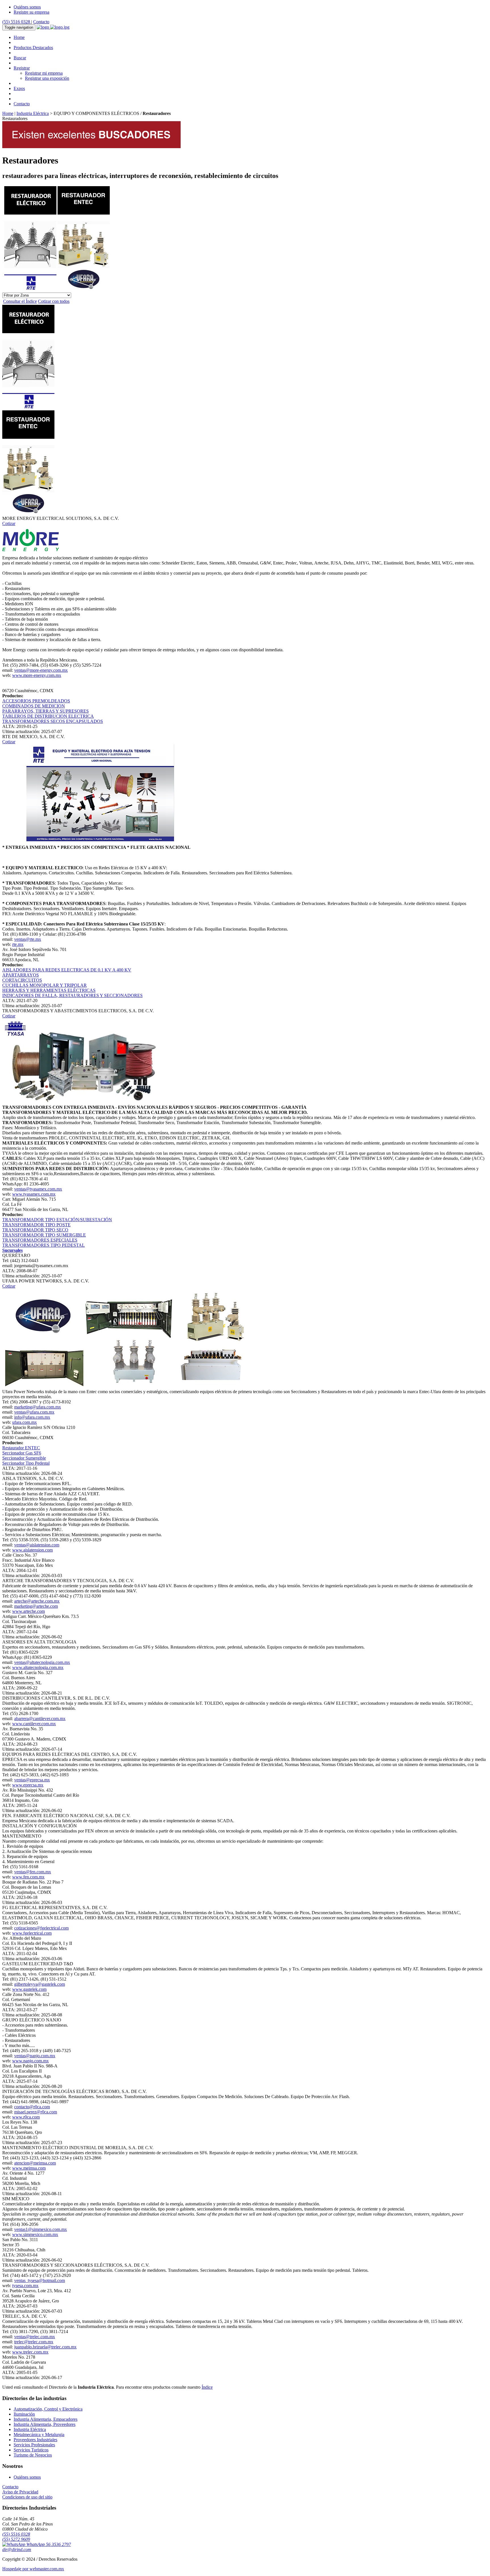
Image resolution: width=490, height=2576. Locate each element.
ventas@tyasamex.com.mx (38, 1189)
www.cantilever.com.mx (34, 1724)
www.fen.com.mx (28, 1877)
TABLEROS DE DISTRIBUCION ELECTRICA (48, 716)
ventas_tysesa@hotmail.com (40, 2280)
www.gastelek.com (29, 1989)
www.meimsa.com (29, 2168)
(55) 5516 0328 (17, 22)
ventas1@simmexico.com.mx (41, 2229)
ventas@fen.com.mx (33, 1872)
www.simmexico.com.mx (35, 2234)
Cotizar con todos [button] (54, 301)
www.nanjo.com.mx (30, 2061)
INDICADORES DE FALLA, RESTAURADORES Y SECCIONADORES (72, 995)
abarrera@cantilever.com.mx (40, 1719)
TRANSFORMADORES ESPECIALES (40, 1240)
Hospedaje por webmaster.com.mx (33, 2569)
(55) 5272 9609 (16, 2539)
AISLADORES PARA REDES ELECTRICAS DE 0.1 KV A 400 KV (67, 970)
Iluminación (24, 2414)
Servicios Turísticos (31, 2450)
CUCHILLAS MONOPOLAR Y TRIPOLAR (45, 985)
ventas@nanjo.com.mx (35, 2056)
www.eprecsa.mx (28, 1785)
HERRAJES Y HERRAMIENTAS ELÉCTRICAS (49, 990)
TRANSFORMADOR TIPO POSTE (36, 1225)
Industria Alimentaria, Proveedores (45, 2424)
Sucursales (12, 1250)
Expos (19, 88)
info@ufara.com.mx (32, 1417)
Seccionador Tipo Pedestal (26, 1463)
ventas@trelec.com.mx (35, 2337)
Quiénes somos (27, 7)
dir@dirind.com (17, 2549)
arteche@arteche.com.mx (37, 1601)
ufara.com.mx (25, 1422)
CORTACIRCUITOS (22, 980)
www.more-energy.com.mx (37, 675)
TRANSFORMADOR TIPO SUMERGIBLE (44, 1235)
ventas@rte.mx (28, 939)
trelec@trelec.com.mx (34, 2342)
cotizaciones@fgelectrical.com (41, 1928)
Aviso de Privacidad (20, 2492)
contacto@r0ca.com (32, 2107)
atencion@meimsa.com (35, 2163)
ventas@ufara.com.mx (34, 1412)
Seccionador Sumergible (24, 1458)
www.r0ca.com (26, 2117)
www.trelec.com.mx (30, 2352)
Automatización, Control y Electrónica (48, 2409)
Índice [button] (207, 2387)
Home (19, 37)
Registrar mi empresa (44, 73)
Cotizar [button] (9, 523)
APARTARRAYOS (21, 975)
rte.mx (18, 944)
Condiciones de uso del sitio (27, 2497)
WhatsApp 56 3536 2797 (48, 2544)
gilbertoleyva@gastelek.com (40, 1984)
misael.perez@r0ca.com (36, 2112)
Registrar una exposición (47, 78)
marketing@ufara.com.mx (38, 1407)
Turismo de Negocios (33, 2455)
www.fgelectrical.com (32, 1933)
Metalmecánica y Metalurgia (39, 2435)
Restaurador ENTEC (21, 1448)
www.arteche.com (28, 1611)
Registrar (22, 68)
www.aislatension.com (32, 1550)
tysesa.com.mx (25, 2286)
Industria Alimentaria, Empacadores (46, 2419)
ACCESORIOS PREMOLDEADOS (36, 701)
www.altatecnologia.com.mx (38, 1667)
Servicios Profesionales (34, 2445)
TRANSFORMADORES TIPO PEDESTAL (44, 1245)
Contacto (41, 22)
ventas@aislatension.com (37, 1545)
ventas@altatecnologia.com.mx (42, 1662)
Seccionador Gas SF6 (22, 1453)
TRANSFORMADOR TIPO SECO (35, 1230)
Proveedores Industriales (35, 2440)
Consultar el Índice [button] (20, 301)
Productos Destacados (33, 48)
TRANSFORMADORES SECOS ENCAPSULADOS (53, 721)
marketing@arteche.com (36, 1606)
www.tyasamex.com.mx (34, 1194)
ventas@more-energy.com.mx (41, 670)
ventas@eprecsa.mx (32, 1780)
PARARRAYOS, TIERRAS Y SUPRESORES (46, 711)
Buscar (20, 58)
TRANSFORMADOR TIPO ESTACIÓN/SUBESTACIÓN (57, 1220)
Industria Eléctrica (33, 113)
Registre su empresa (31, 12)
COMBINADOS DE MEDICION (34, 706)
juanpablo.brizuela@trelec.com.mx (45, 2347)
